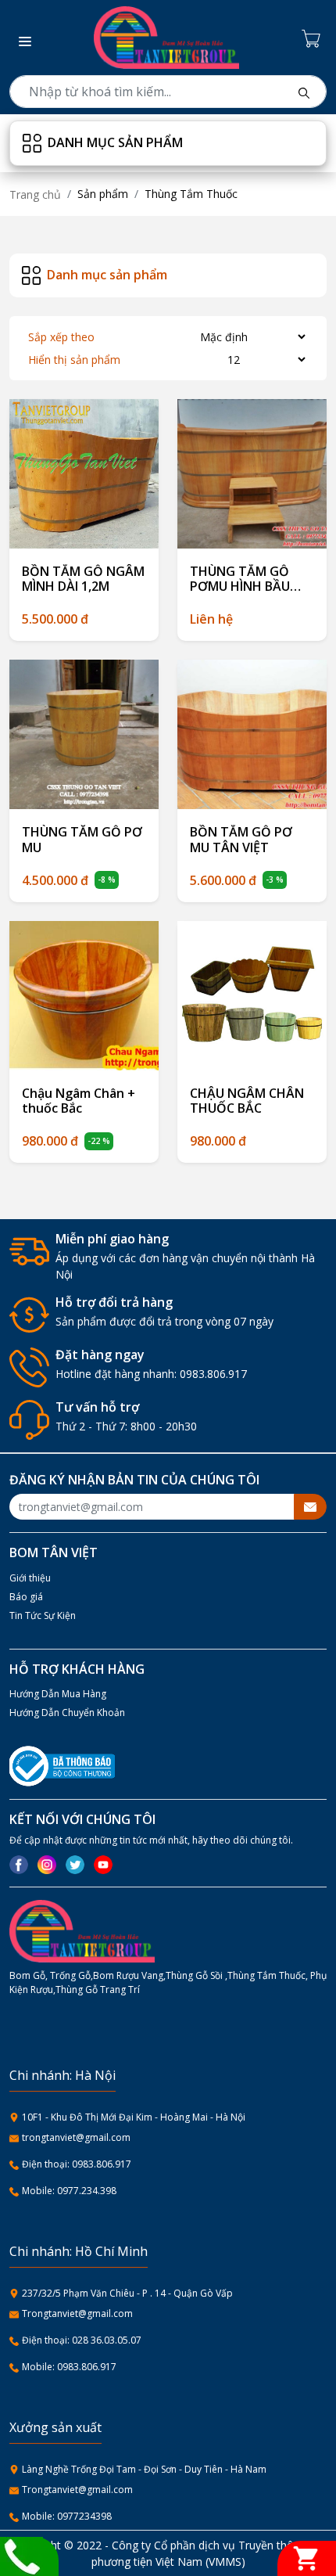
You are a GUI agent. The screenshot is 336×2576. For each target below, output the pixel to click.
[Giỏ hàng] (307, 2558)
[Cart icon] (314, 38)
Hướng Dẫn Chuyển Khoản (67, 1713)
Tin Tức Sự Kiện (43, 1615)
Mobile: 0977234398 (67, 2516)
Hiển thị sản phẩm (74, 360)
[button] (20, 38)
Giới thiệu (30, 1578)
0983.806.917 (213, 1374)
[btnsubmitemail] (310, 1507)
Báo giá (26, 1597)
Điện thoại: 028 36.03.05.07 (82, 2340)
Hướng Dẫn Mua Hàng (58, 1694)
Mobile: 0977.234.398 (69, 2191)
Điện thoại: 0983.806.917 (77, 2164)
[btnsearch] (304, 92)
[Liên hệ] (21, 2555)
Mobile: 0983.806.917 (69, 2367)
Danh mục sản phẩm (115, 142)
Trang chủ (35, 194)
